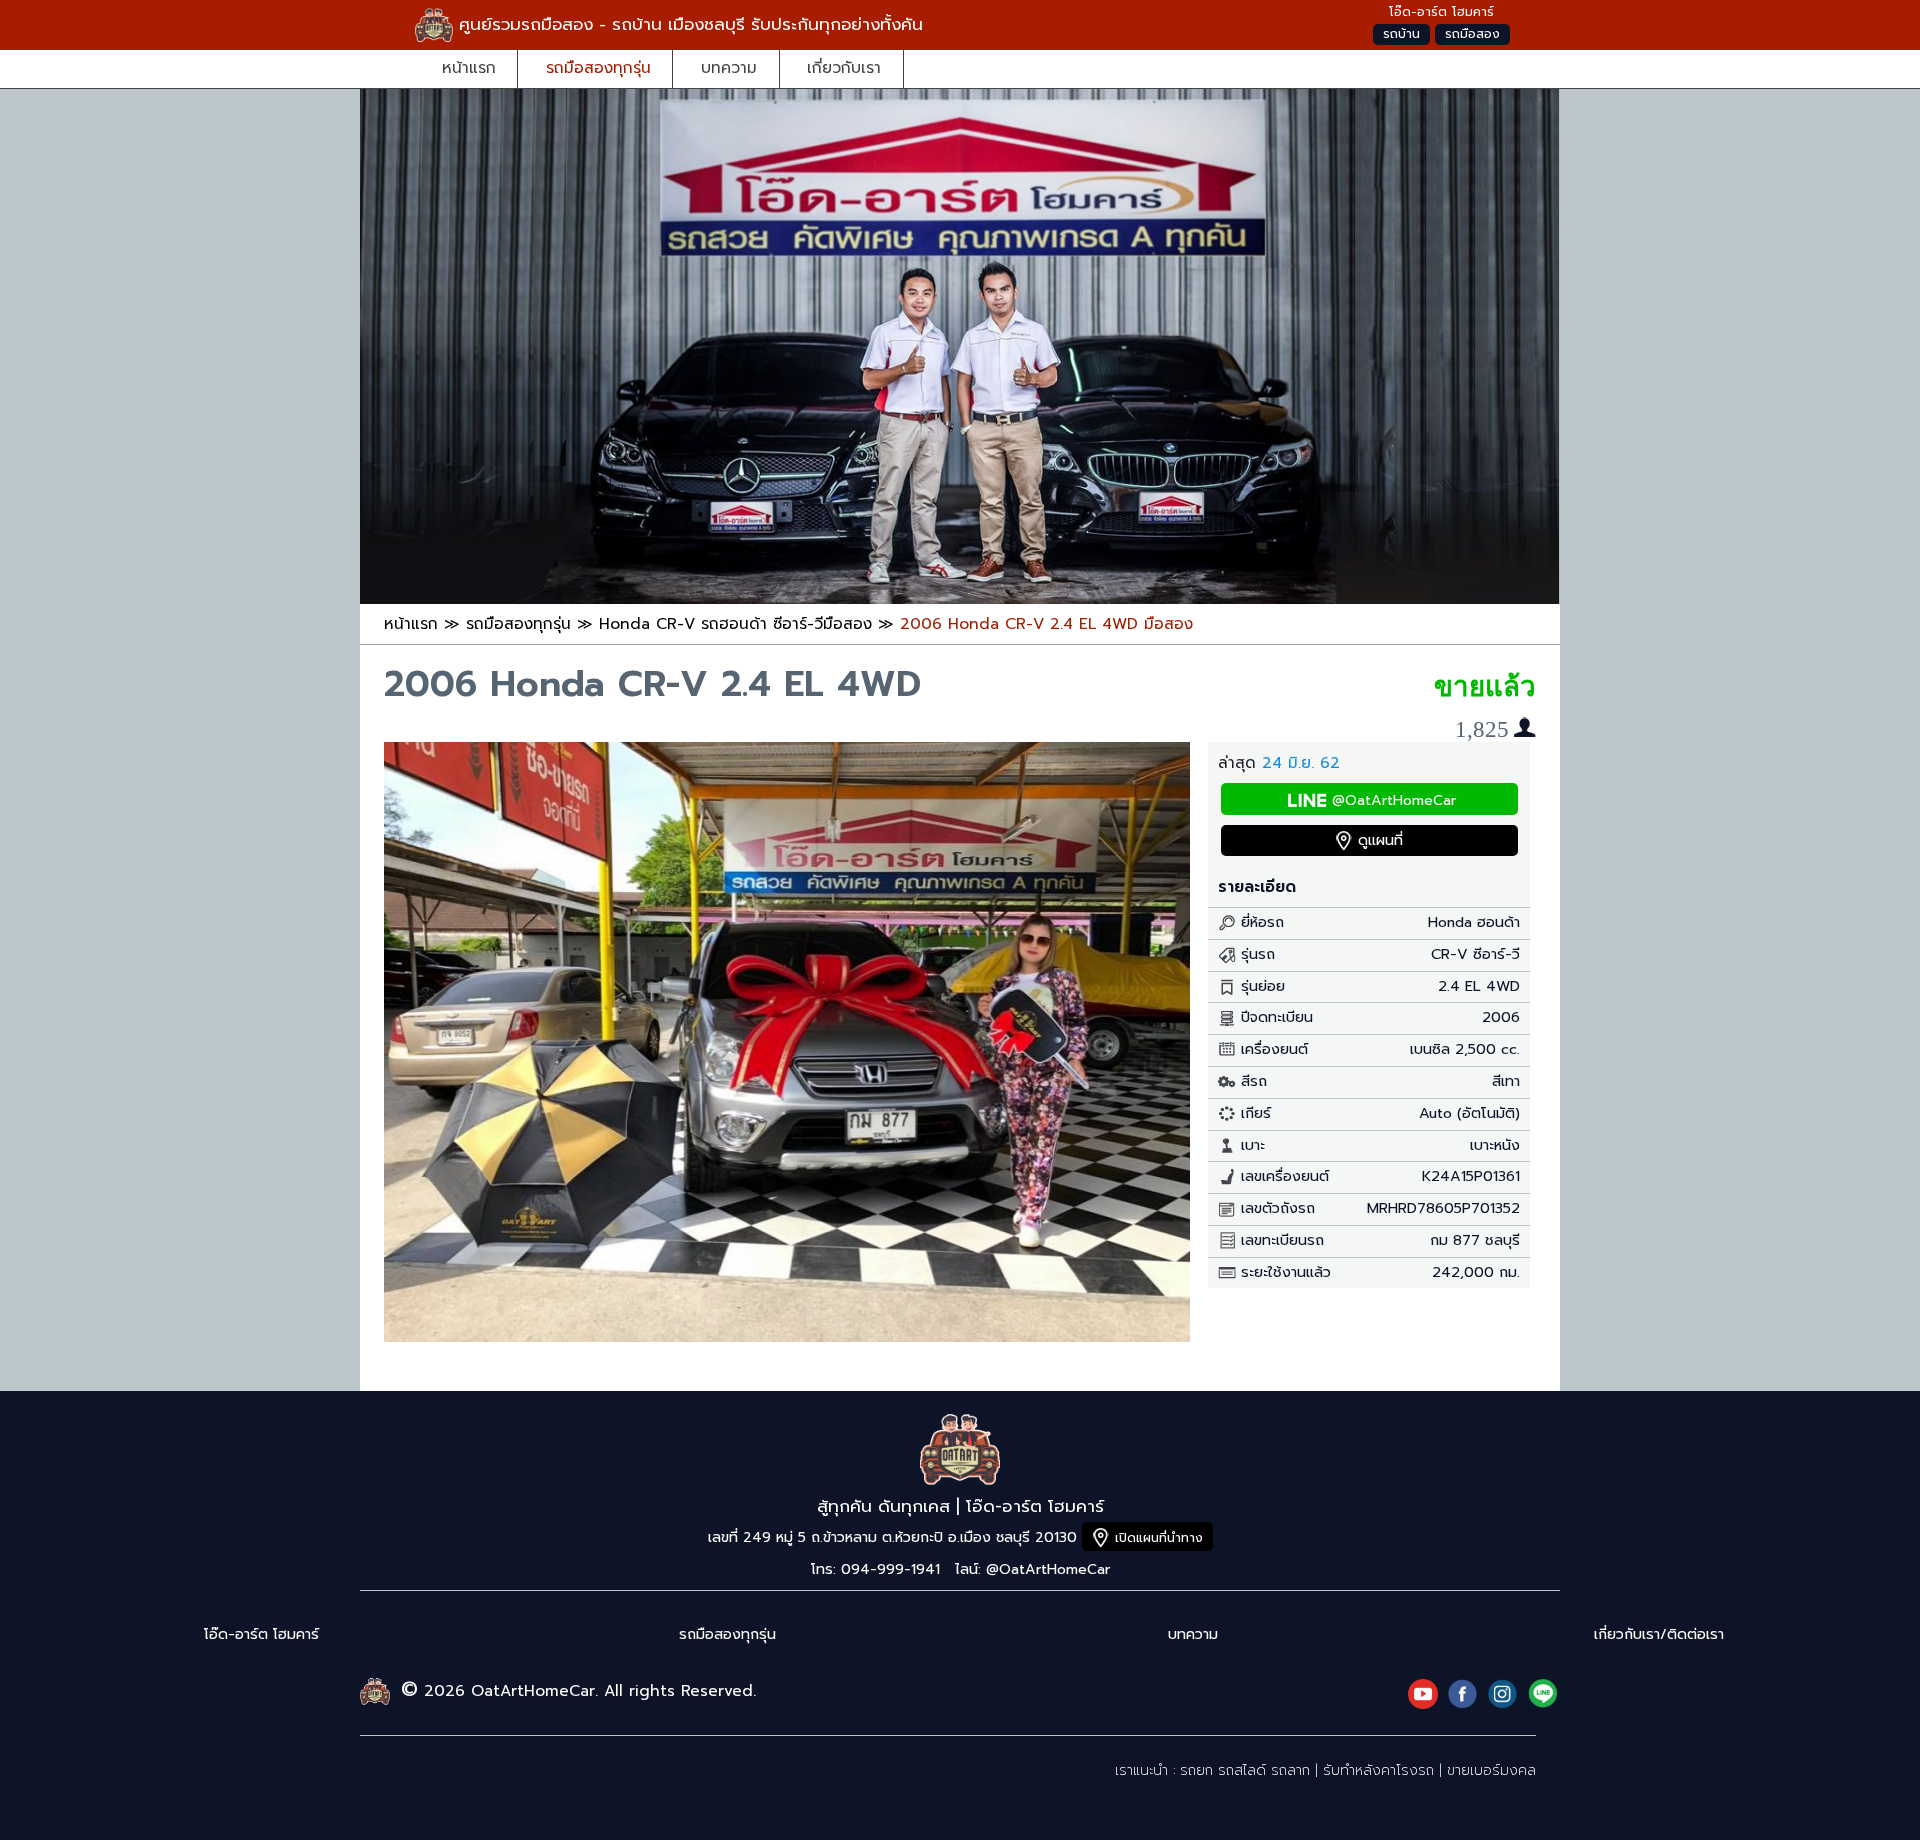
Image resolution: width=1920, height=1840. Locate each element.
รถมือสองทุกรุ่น (598, 67)
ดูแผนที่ (1380, 840)
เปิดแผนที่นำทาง (1159, 1537)
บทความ (729, 67)
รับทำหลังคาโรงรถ (1378, 1770)
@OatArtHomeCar (1394, 800)
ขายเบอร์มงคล (1491, 1770)
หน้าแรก (469, 67)
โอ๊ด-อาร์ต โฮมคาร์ (261, 1634)
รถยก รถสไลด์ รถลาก (1245, 1770)
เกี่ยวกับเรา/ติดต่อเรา (1659, 1634)
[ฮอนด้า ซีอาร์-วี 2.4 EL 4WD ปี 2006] (787, 1336)
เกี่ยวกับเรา (844, 67)
